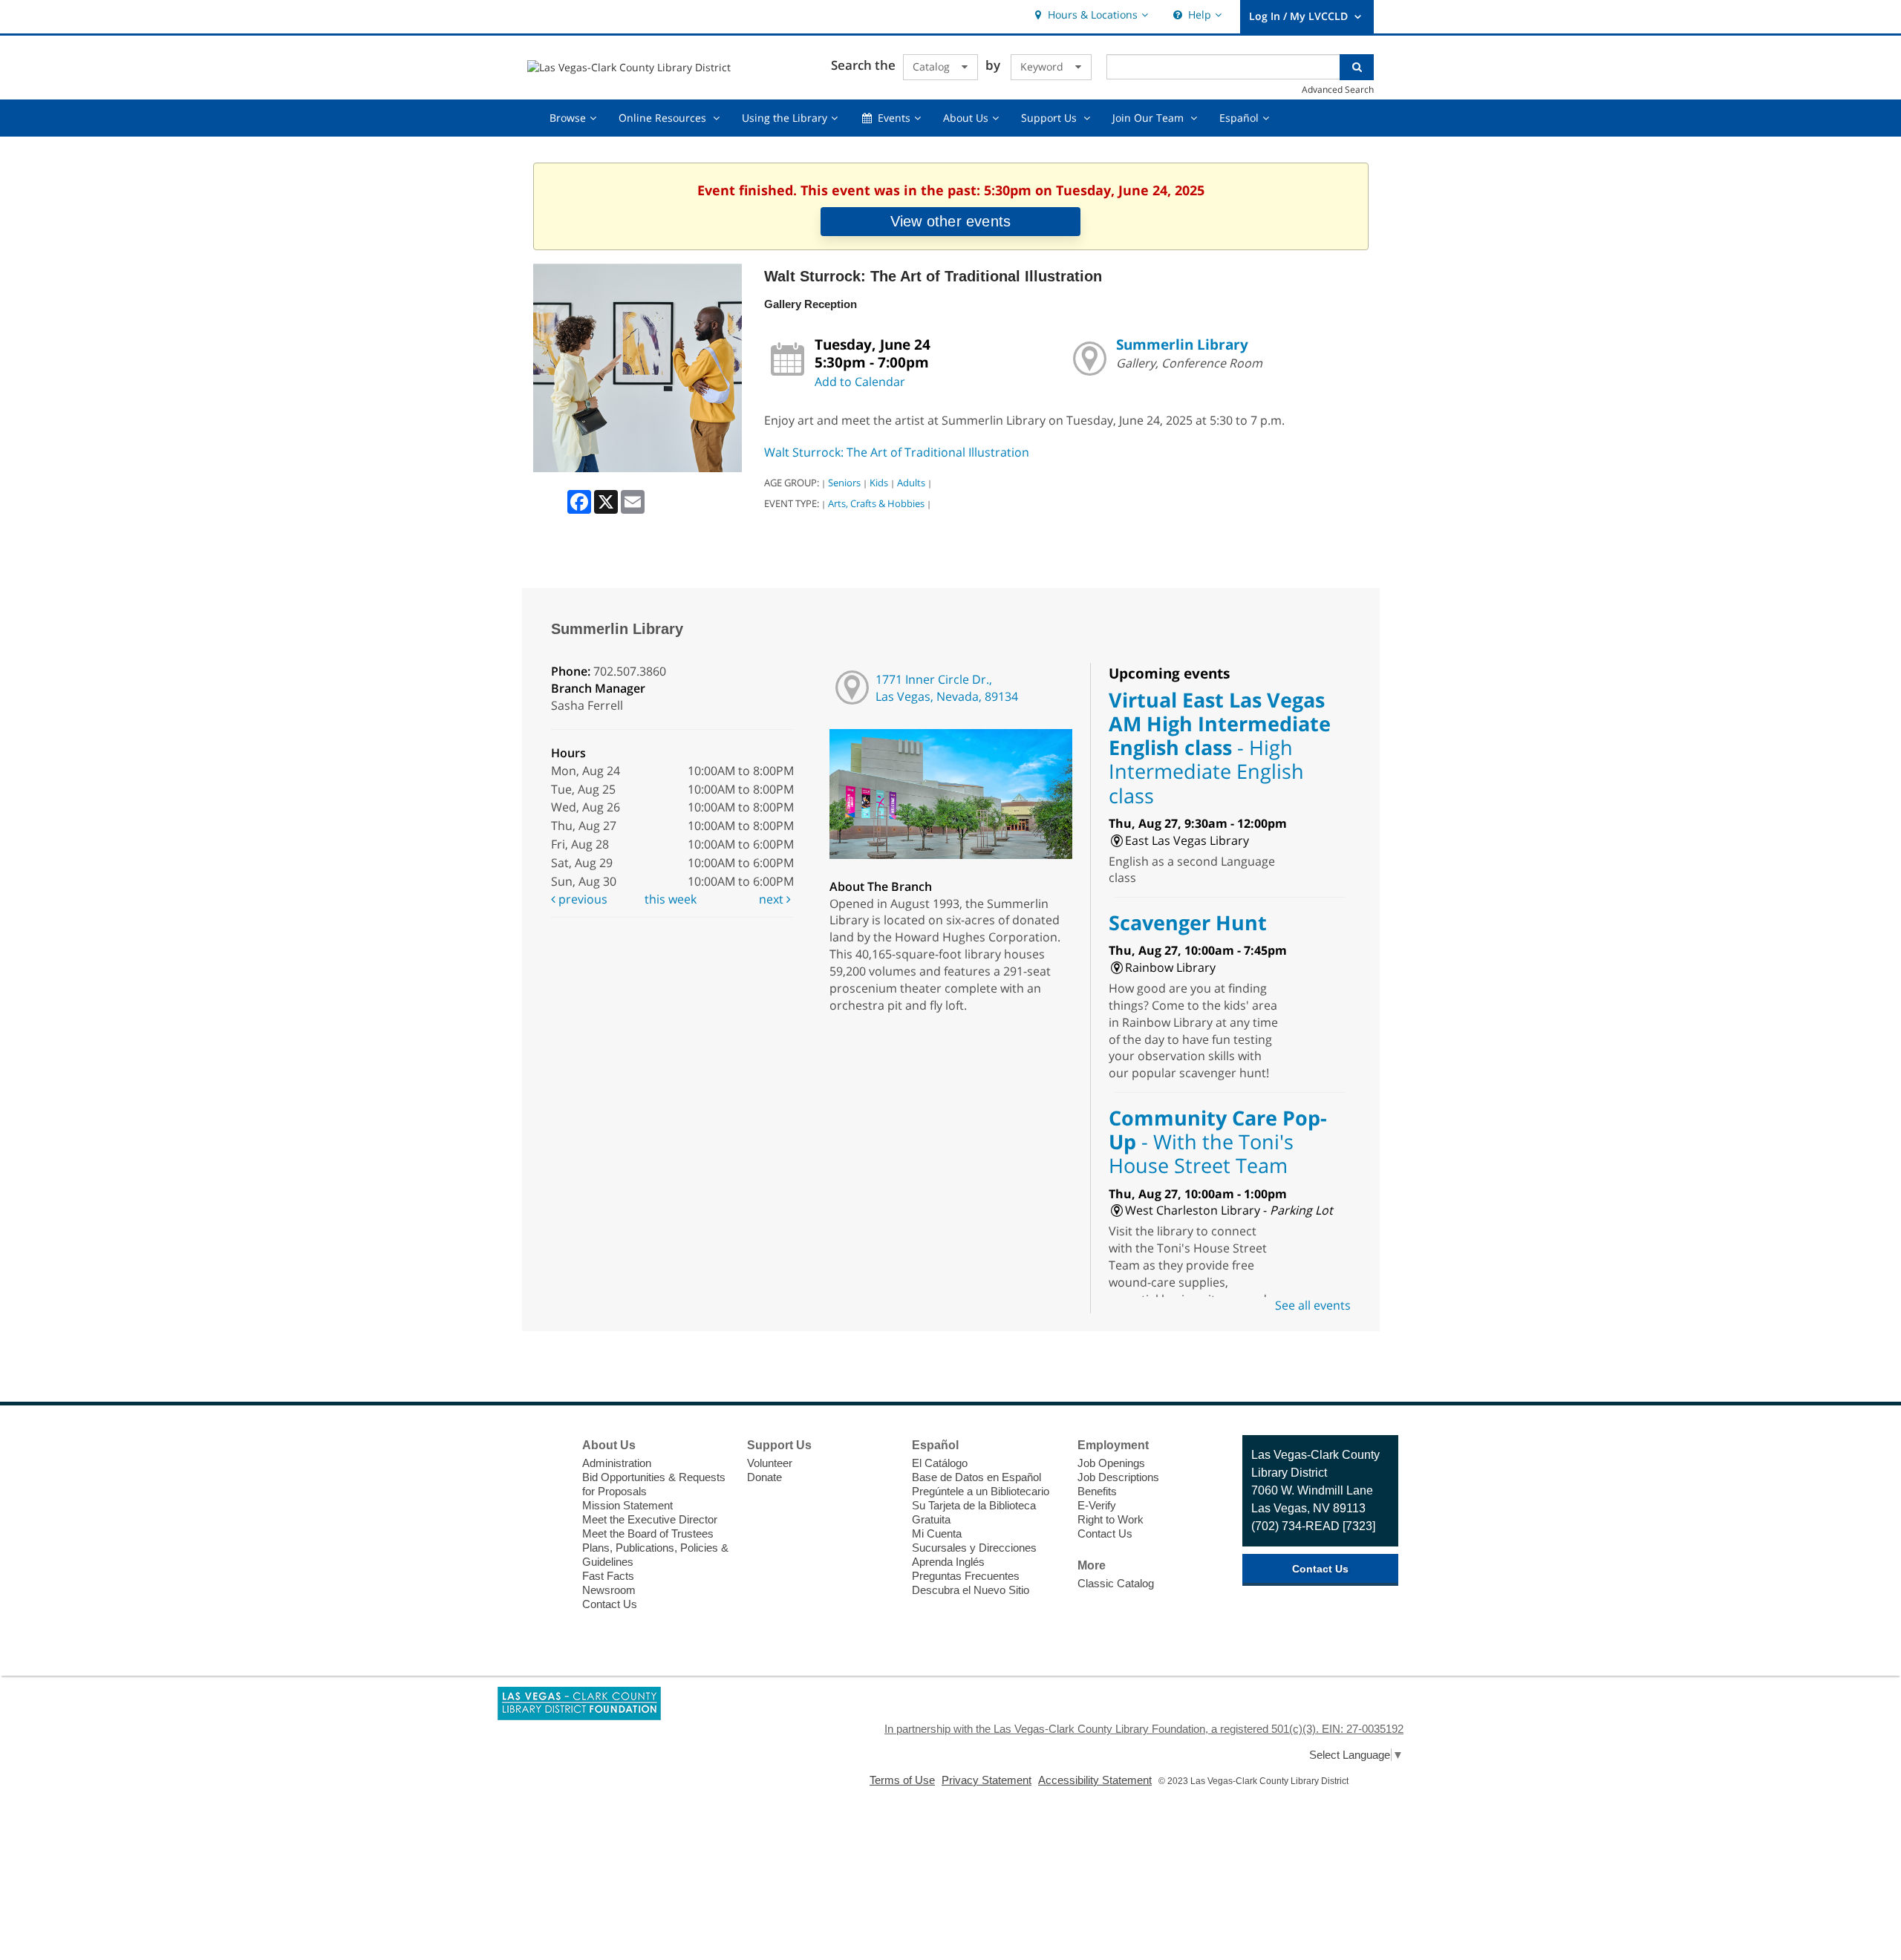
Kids (879, 483)
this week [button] (671, 899)
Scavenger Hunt (1188, 922)
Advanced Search (1338, 89)
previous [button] (581, 899)
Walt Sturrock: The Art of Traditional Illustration (897, 452)
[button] (1090, 15)
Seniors (844, 483)
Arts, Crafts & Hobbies (876, 503)
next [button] (773, 899)
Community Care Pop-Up (1218, 1142)
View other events (950, 221)
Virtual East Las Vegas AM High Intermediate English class (1220, 748)
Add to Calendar (860, 382)
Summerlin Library (1182, 344)
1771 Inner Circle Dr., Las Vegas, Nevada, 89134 (947, 688)
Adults (911, 483)
